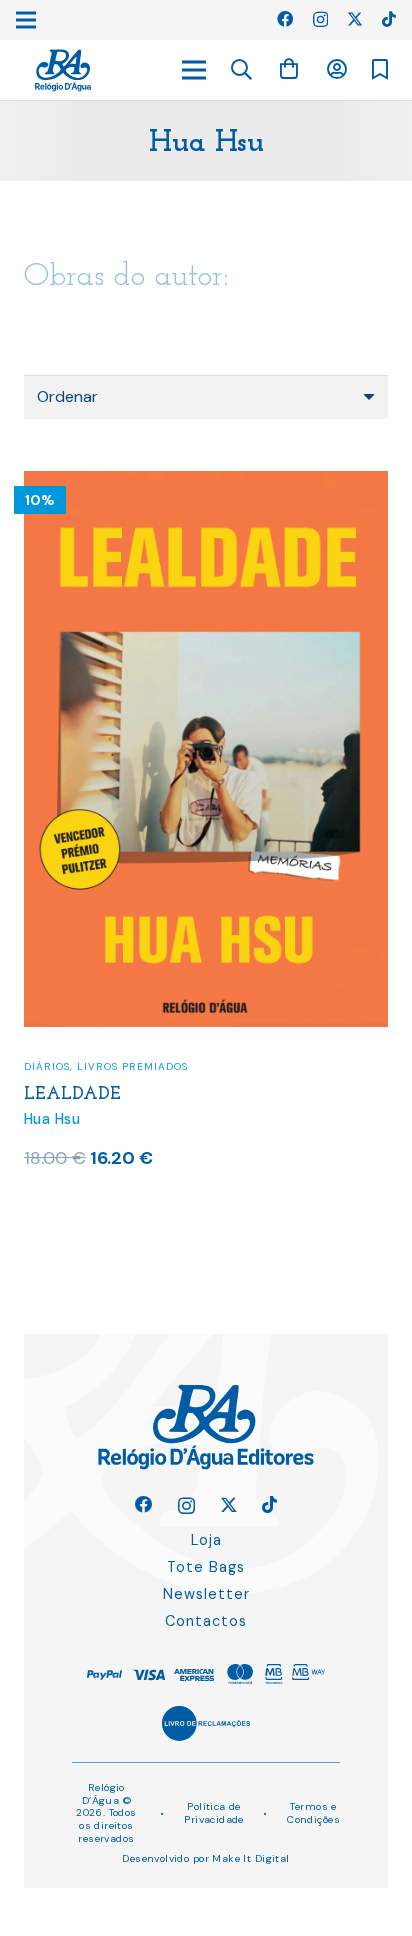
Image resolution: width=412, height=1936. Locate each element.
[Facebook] (285, 19)
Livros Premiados (132, 1066)
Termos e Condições (313, 1813)
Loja (206, 1540)
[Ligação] (63, 70)
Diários (47, 1066)
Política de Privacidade (214, 1813)
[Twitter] (355, 19)
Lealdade (72, 1094)
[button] (242, 70)
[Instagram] (320, 20)
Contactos (206, 1621)
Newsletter (206, 1594)
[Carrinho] (289, 69)
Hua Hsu (52, 1119)
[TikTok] (389, 19)
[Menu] (194, 70)
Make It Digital (250, 1858)
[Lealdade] (206, 483)
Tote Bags (206, 1567)
